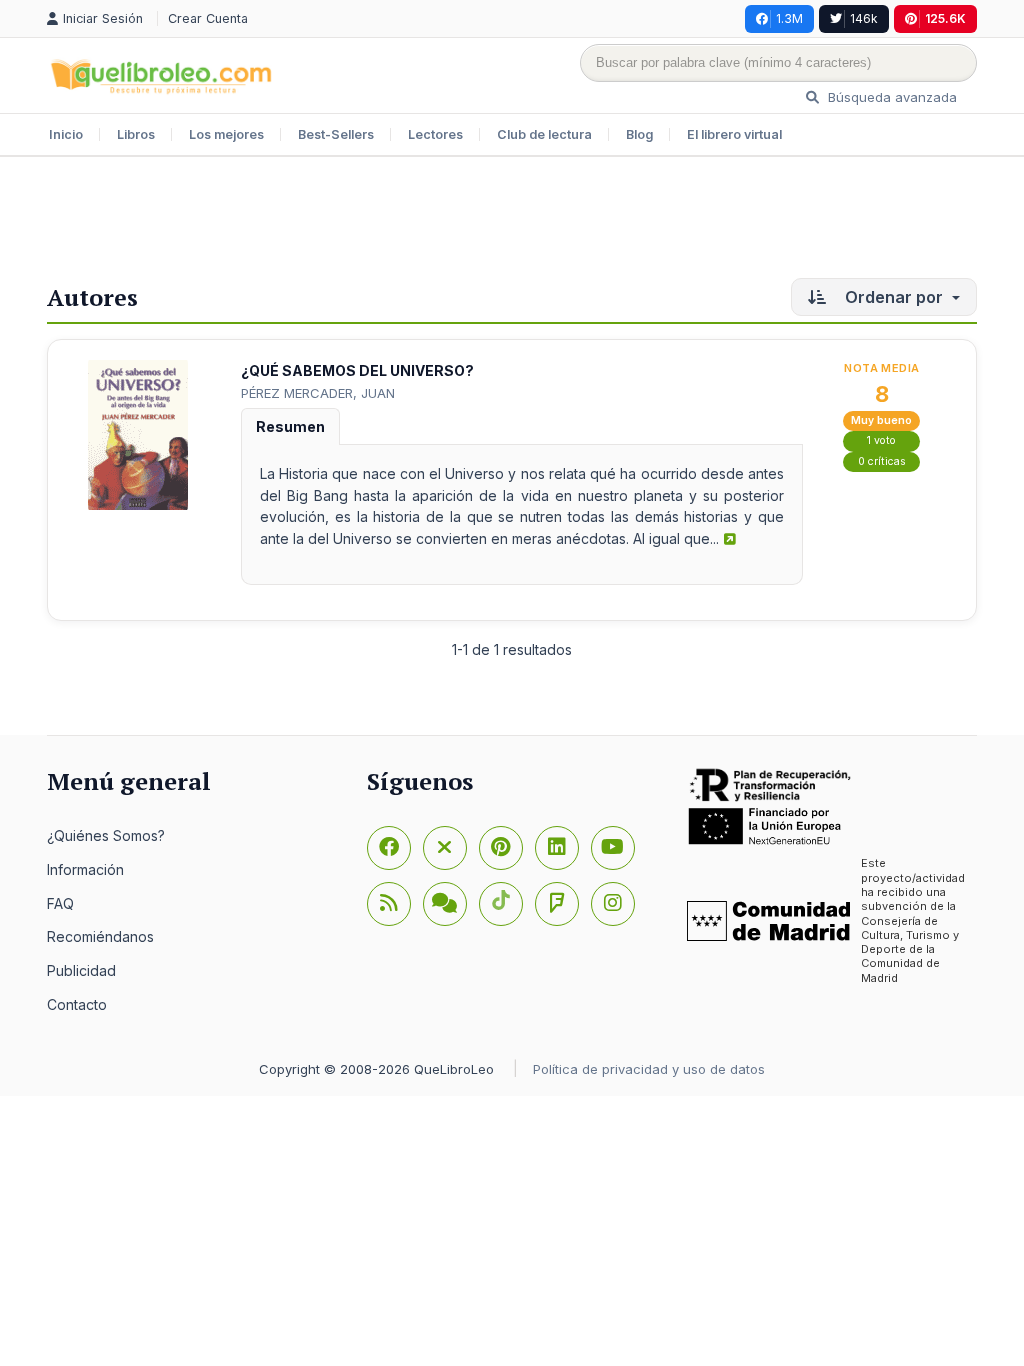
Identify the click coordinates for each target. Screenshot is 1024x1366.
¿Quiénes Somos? (106, 835)
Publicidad (81, 970)
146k (864, 18)
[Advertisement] (512, 222)
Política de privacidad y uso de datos (649, 1069)
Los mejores (226, 134)
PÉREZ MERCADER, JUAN (318, 393)
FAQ (60, 903)
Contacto (77, 1004)
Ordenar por (894, 297)
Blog (639, 134)
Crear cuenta (208, 18)
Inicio (66, 134)
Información (85, 869)
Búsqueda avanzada (890, 97)
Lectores (435, 134)
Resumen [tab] (290, 426)
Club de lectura (544, 134)
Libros (136, 134)
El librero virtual (734, 134)
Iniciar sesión (105, 18)
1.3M (789, 18)
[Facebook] (389, 848)
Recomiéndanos (100, 936)
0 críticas (882, 461)
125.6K (945, 18)
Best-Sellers (336, 134)
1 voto (881, 440)
